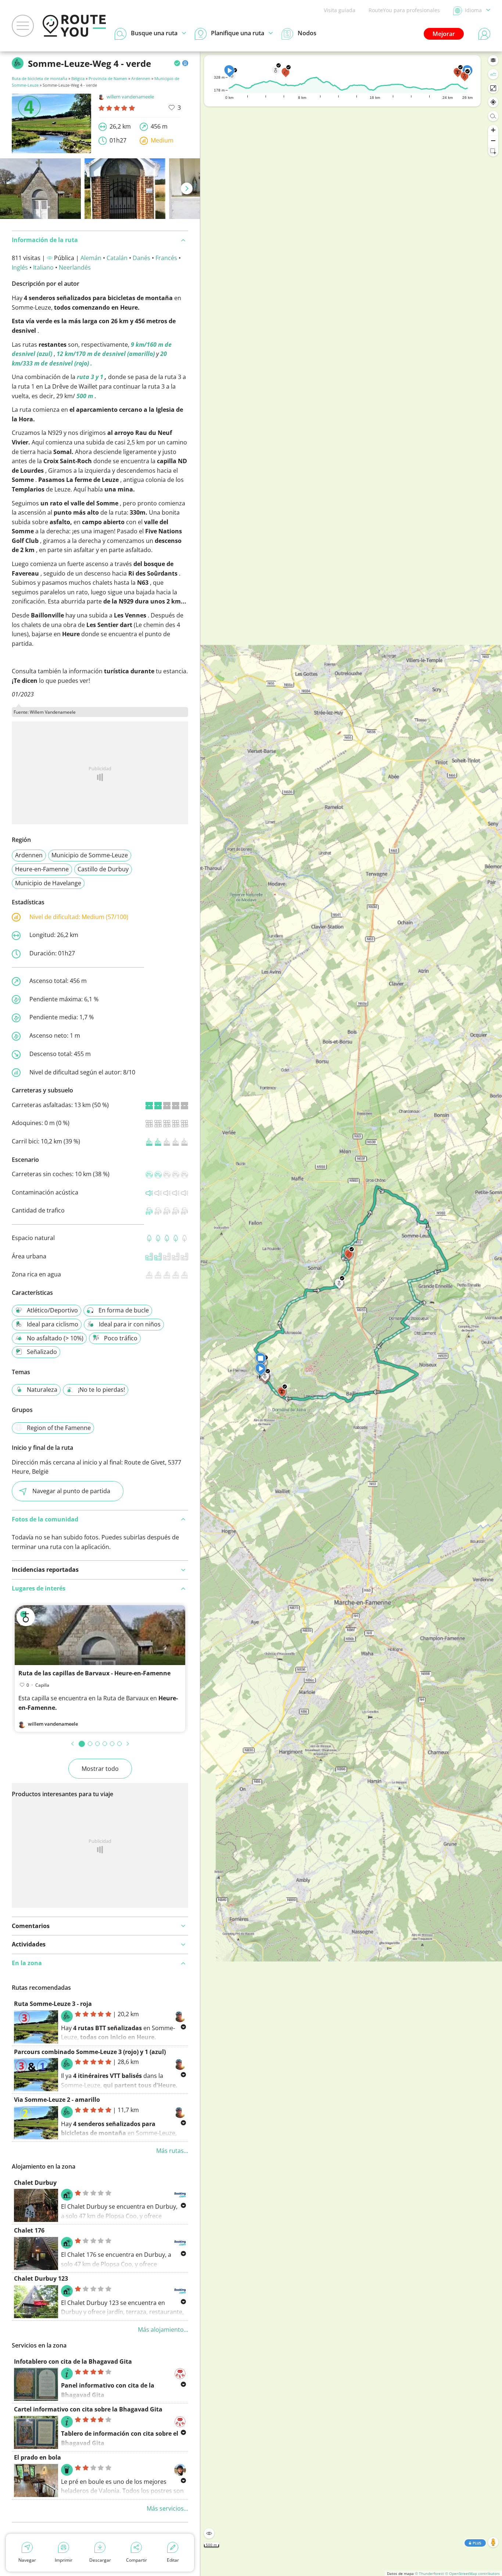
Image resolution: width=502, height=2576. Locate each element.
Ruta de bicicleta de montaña (40, 78)
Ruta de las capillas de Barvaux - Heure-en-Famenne (94, 1673)
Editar (173, 2560)
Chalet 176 (29, 2230)
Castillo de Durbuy (103, 869)
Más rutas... (172, 2151)
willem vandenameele (130, 97)
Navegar (27, 2560)
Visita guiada (340, 10)
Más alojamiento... (163, 2330)
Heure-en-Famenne (42, 869)
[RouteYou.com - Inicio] (74, 26)
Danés (141, 258)
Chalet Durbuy (35, 2183)
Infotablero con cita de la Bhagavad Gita (73, 2361)
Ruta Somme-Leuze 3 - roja (53, 2004)
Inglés (20, 267)
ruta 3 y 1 (90, 377)
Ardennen (141, 78)
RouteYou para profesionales (404, 10)
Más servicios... (167, 2508)
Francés (166, 258)
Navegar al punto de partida (71, 1491)
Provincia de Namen (108, 78)
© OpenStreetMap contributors (472, 2573)
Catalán (117, 258)
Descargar (100, 2560)
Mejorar (444, 34)
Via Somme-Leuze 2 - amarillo (57, 2100)
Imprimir (64, 2560)
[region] (351, 1314)
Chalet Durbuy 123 (41, 2278)
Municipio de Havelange (48, 883)
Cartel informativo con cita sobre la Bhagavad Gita (88, 2409)
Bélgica (78, 78)
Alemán (91, 258)
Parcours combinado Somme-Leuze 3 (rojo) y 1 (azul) (90, 2052)
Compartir (137, 2560)
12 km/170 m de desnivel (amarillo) (106, 354)
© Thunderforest (429, 2573)
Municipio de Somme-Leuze (90, 855)
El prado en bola (37, 2457)
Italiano (43, 267)
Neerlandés (75, 267)
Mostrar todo (100, 1769)
